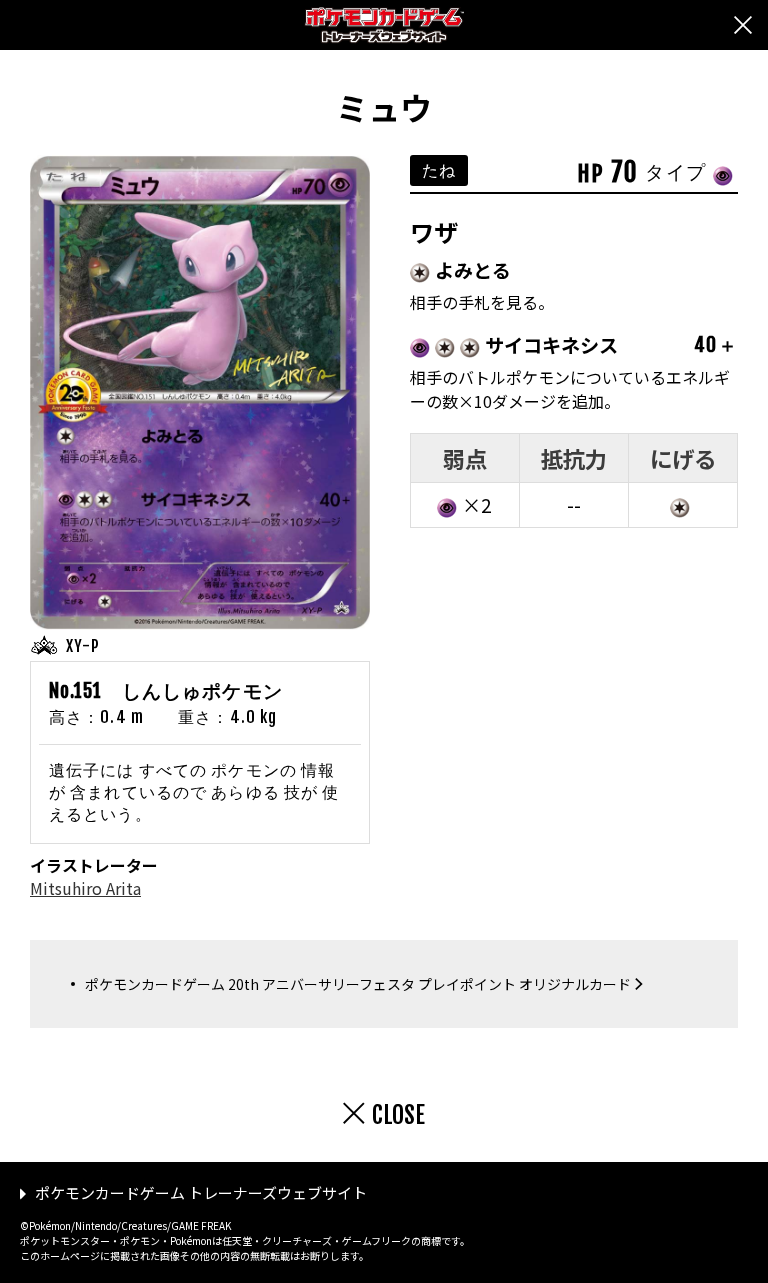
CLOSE (398, 1115)
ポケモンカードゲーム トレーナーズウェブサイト (201, 1192)
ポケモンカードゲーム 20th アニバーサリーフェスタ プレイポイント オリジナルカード (358, 984)
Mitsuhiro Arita (85, 888)
